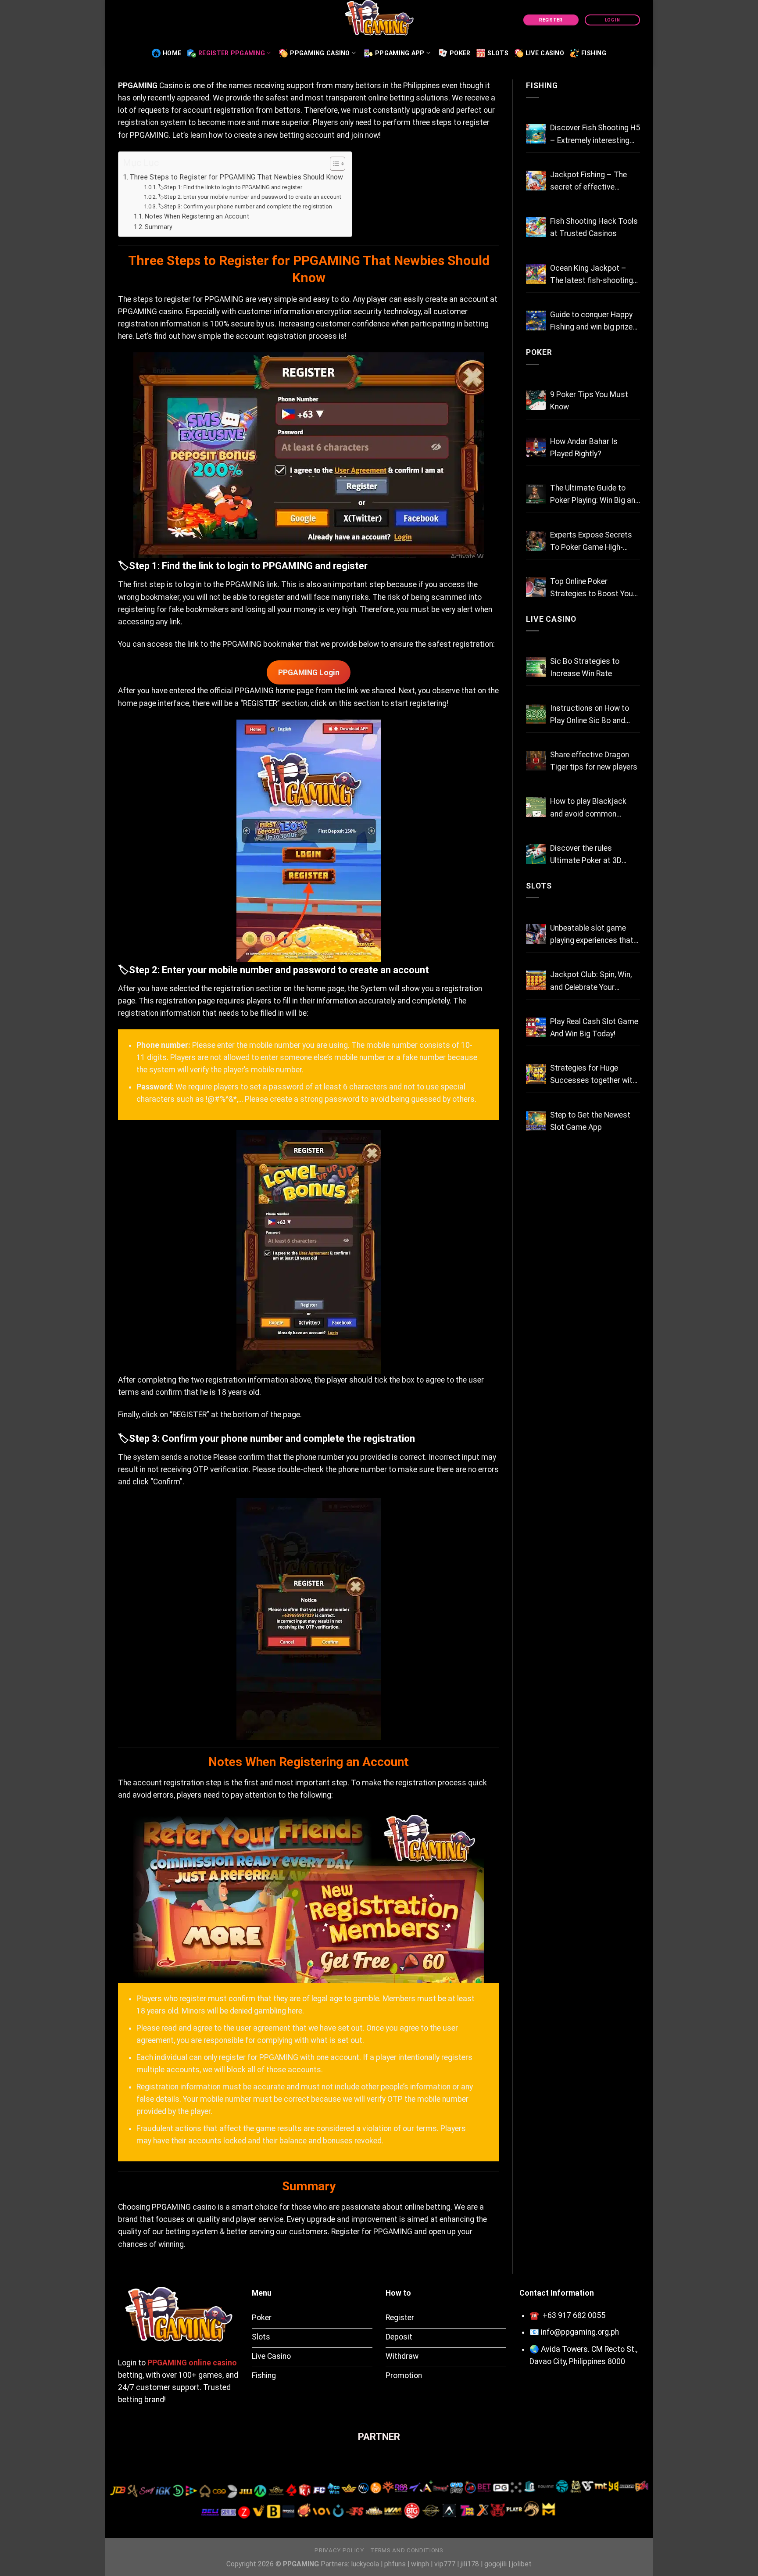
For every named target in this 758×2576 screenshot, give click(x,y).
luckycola (365, 2564)
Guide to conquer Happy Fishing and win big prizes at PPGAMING (594, 322)
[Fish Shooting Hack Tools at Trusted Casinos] (536, 227)
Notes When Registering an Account (197, 216)
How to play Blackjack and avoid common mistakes (588, 808)
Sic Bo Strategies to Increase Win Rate (585, 667)
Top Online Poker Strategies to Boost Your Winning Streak (593, 588)
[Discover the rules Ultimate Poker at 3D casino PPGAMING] (536, 854)
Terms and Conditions (407, 2550)
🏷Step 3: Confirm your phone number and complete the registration (245, 206)
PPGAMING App (400, 53)
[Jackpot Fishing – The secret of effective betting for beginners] (536, 181)
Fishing (594, 53)
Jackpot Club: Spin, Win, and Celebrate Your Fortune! (591, 982)
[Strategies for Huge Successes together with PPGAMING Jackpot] (536, 1074)
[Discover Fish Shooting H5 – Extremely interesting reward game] (536, 134)
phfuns (395, 2564)
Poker (460, 53)
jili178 (470, 2564)
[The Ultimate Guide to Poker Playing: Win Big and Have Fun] (536, 494)
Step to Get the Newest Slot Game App (590, 1121)
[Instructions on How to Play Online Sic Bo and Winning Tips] (536, 714)
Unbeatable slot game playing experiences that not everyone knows (592, 935)
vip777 (445, 2564)
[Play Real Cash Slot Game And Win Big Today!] (536, 1027)
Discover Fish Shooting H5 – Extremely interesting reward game (595, 135)
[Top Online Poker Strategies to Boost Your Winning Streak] (536, 587)
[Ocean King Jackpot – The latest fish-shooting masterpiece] (536, 274)
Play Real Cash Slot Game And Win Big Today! (594, 1028)
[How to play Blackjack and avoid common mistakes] (536, 807)
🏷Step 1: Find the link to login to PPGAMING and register (230, 187)
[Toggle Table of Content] (333, 164)
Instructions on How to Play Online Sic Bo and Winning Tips (590, 715)
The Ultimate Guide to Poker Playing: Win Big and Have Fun (595, 495)
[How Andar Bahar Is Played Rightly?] (536, 447)
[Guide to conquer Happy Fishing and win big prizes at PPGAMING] (536, 321)
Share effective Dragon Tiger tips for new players (594, 761)
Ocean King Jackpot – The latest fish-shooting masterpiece (592, 275)
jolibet (522, 2564)
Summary (159, 227)
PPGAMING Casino (320, 53)
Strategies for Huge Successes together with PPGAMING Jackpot (593, 1075)
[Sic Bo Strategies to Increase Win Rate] (536, 667)
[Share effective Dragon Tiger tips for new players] (536, 761)
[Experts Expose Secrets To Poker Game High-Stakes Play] (536, 541)
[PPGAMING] (379, 20)
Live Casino (545, 53)
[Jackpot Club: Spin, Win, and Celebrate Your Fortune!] (536, 980)
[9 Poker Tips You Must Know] (536, 400)
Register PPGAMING (232, 53)
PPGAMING (138, 86)
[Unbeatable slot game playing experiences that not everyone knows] (536, 934)
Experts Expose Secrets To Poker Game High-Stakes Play (591, 542)
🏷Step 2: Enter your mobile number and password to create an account (250, 197)
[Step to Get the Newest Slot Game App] (536, 1121)
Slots (498, 53)
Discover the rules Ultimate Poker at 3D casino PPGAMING (586, 855)
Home (172, 53)
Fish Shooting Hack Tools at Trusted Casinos (594, 227)
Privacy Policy (339, 2550)
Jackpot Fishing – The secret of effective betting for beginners (588, 182)
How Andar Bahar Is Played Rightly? (584, 448)
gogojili (495, 2564)
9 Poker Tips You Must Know (589, 401)
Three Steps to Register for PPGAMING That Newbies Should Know (236, 177)
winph (420, 2564)
